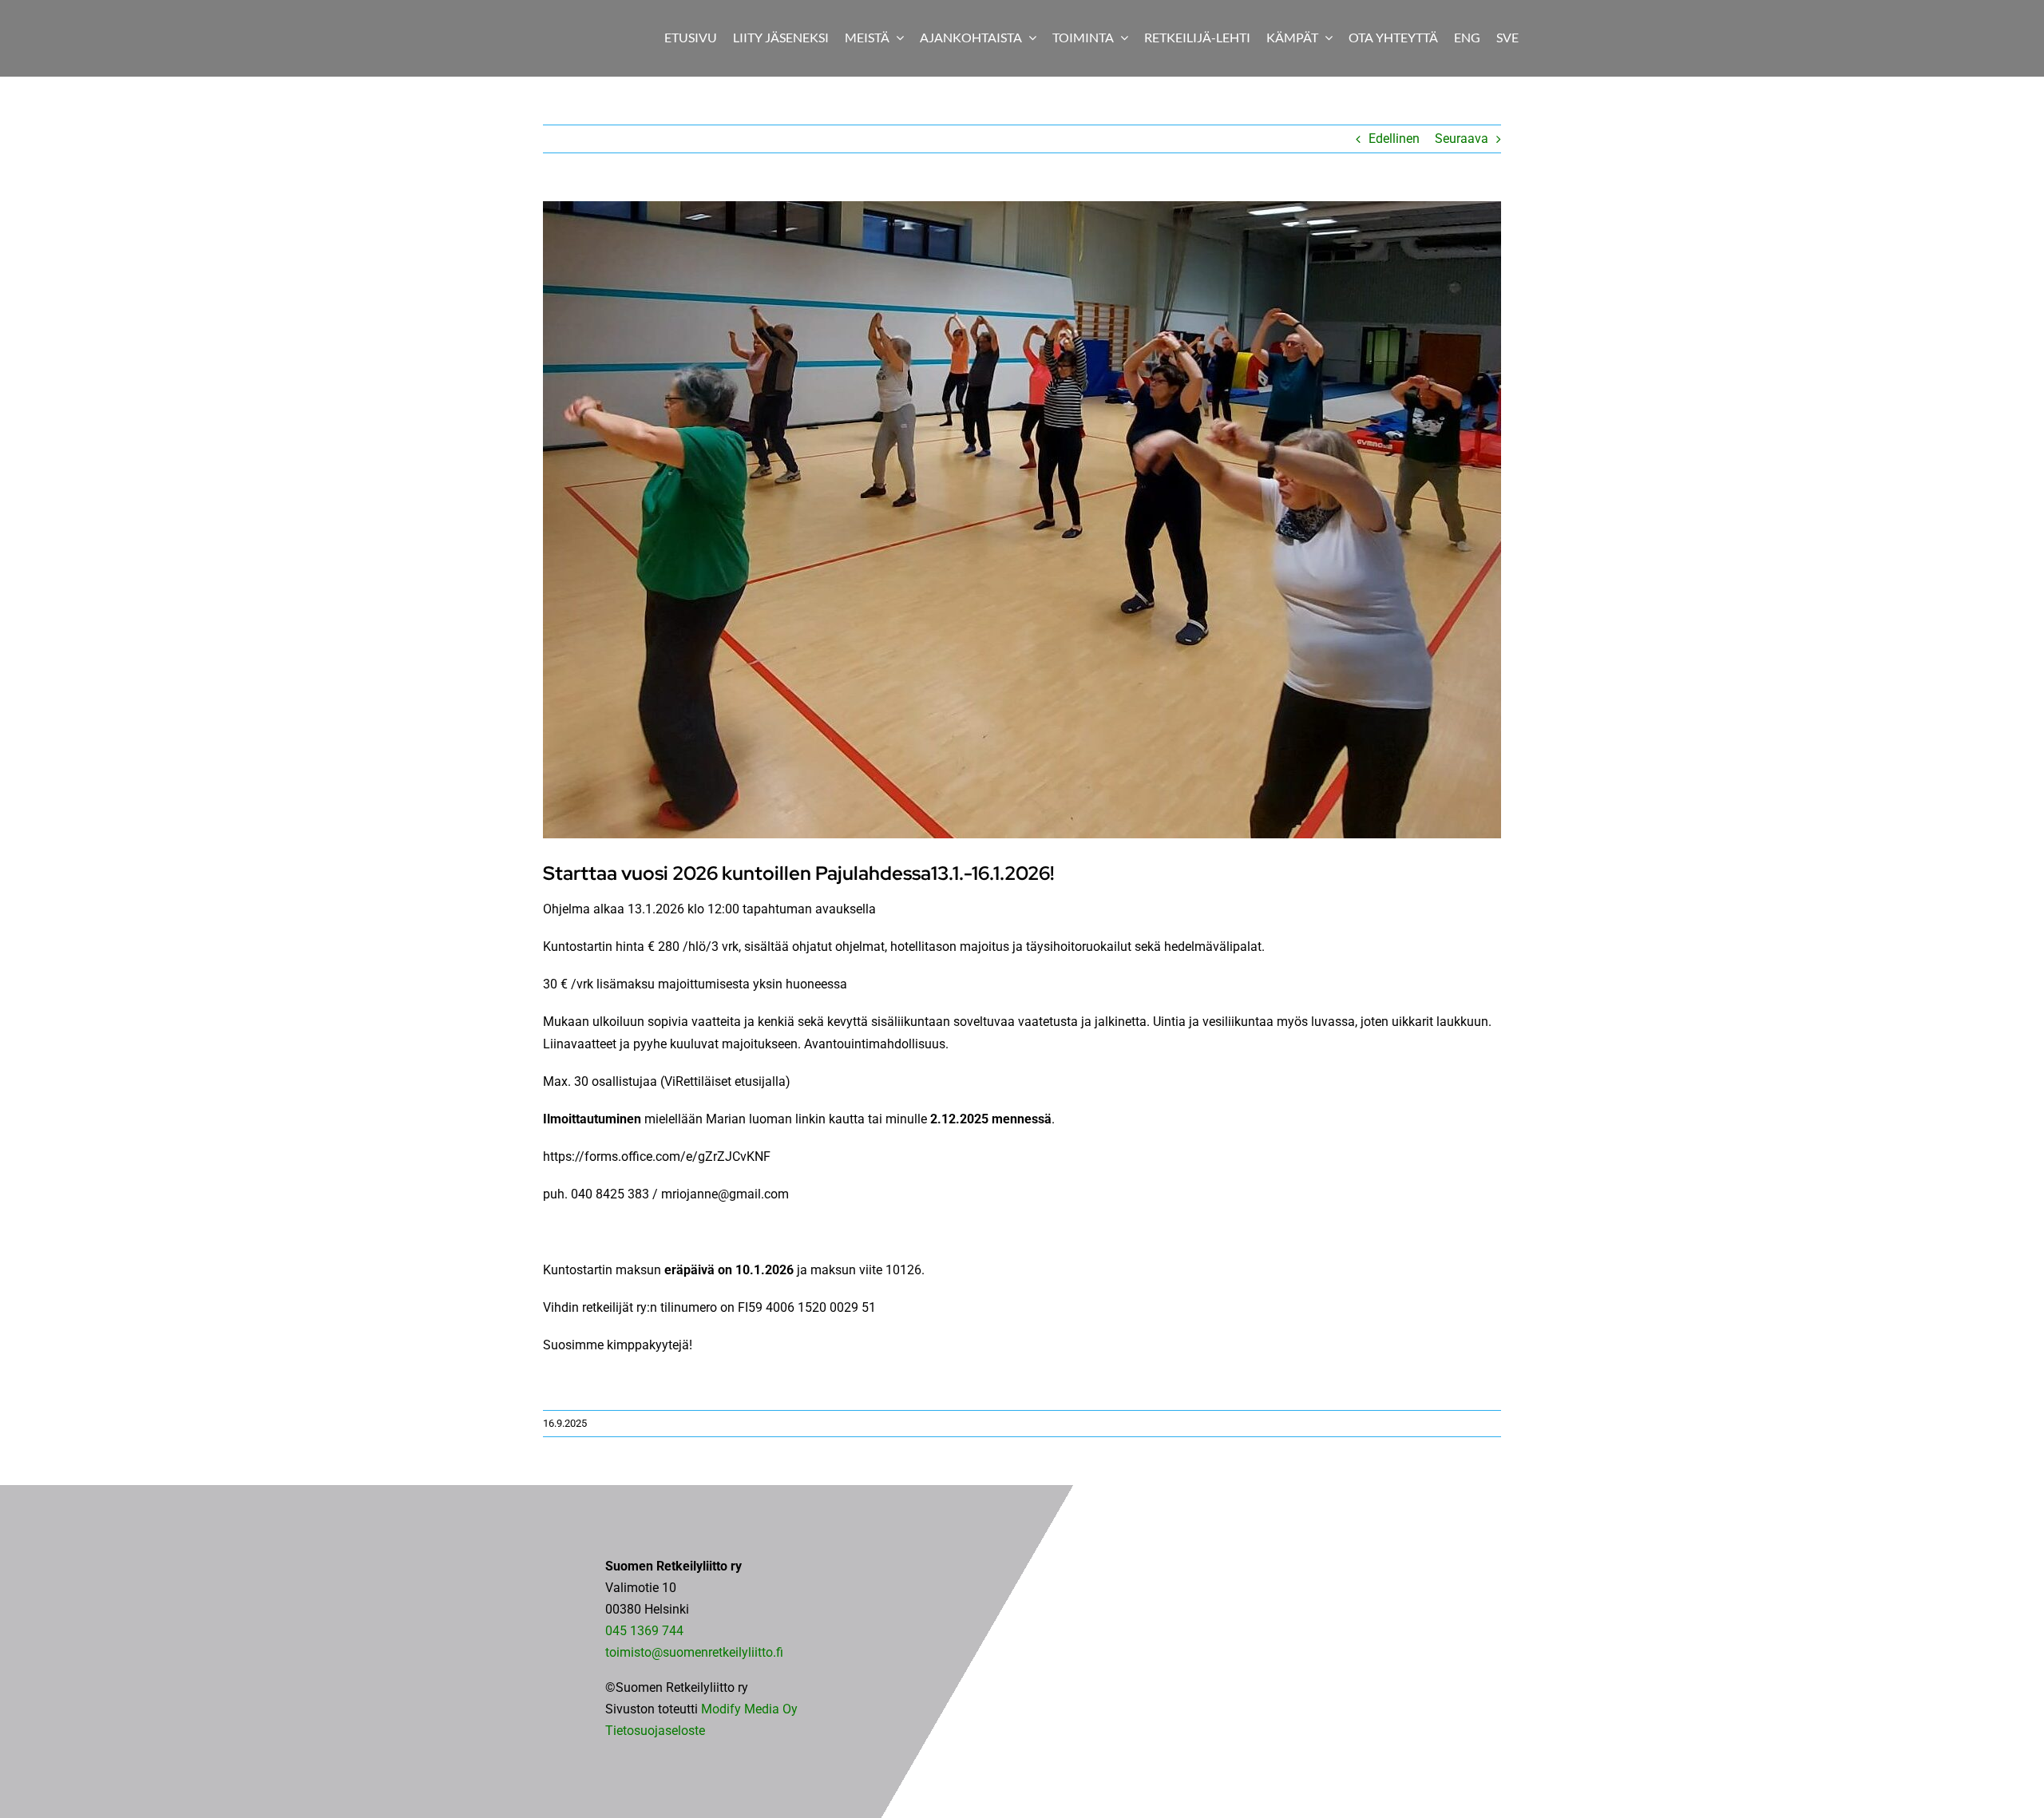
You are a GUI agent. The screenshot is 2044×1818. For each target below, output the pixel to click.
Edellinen (1394, 139)
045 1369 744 (644, 1631)
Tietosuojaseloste (655, 1731)
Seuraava (1462, 139)
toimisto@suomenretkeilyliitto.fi (694, 1652)
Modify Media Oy (749, 1709)
